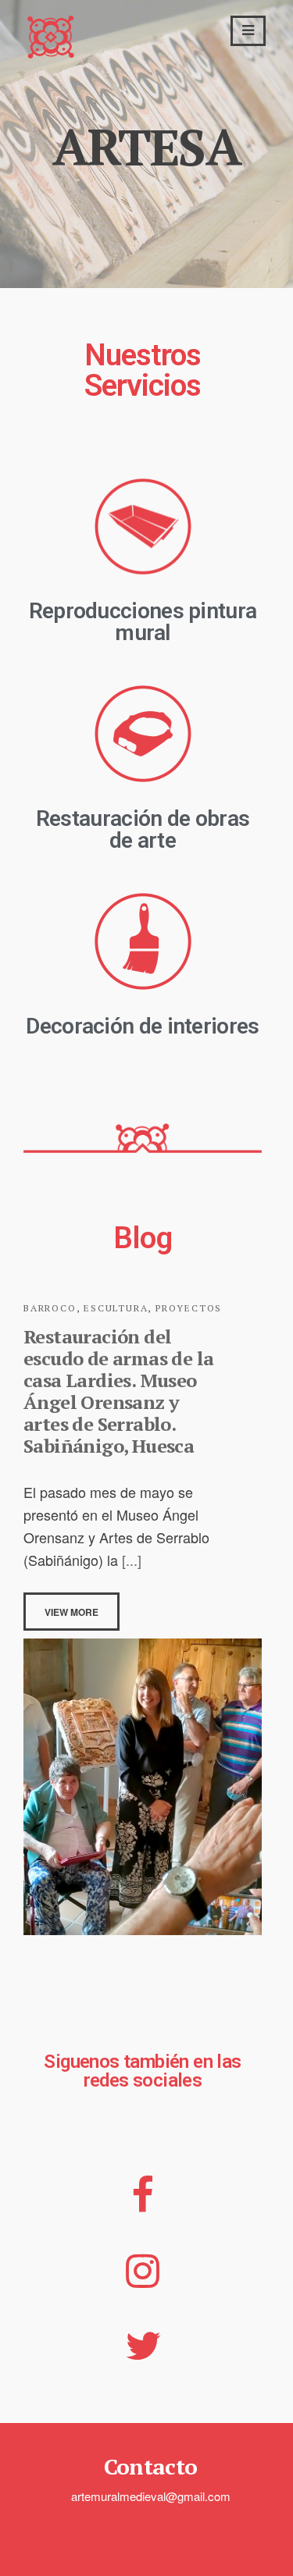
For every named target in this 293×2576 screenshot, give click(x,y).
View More (71, 1612)
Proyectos (189, 1308)
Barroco (50, 1308)
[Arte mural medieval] (51, 52)
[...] (130, 1560)
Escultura (116, 1308)
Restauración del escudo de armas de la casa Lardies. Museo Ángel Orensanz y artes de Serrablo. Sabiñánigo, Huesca (118, 1391)
